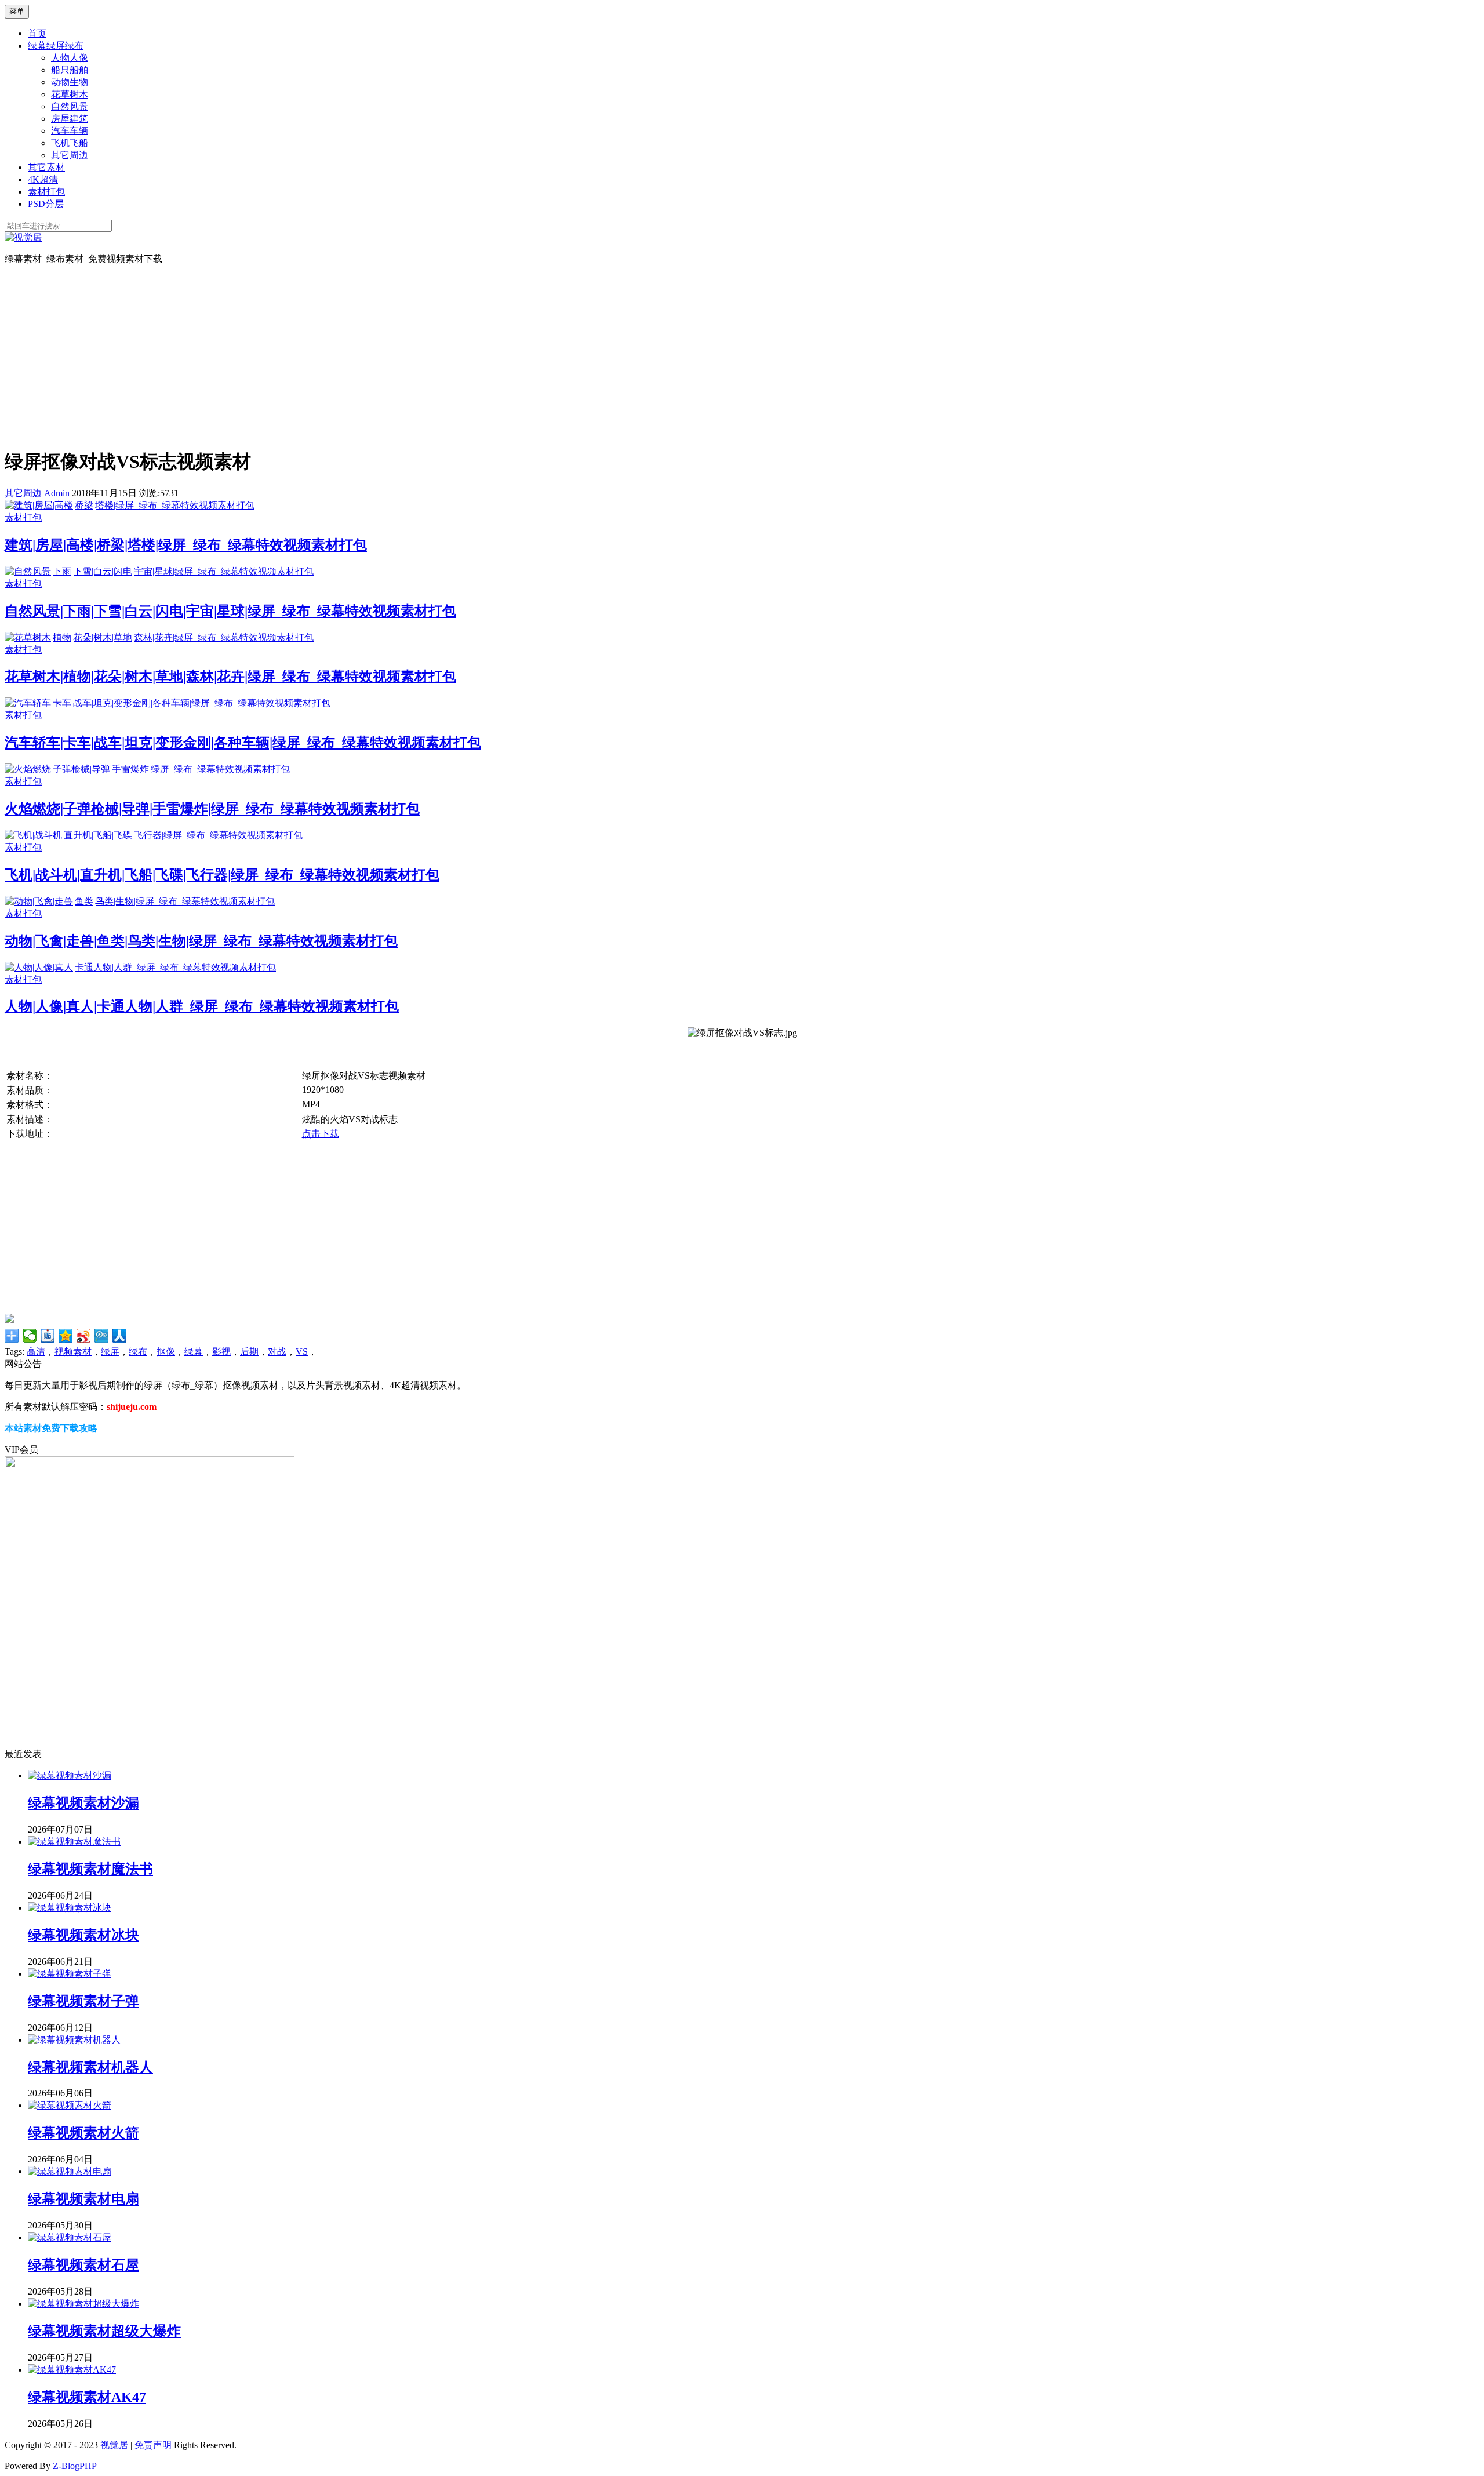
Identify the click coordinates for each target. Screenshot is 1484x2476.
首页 (37, 33)
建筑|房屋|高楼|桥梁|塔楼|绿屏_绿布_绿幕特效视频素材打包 (186, 545)
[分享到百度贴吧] (48, 1336)
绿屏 (110, 1352)
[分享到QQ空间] (66, 1336)
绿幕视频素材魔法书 (90, 1869)
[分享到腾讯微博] (102, 1336)
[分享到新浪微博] (84, 1336)
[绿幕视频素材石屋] (70, 2237)
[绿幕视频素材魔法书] (74, 1841)
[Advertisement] (742, 356)
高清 (36, 1352)
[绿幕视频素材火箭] (70, 2105)
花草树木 (70, 94)
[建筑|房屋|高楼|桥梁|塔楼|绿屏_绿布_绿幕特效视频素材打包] (130, 505)
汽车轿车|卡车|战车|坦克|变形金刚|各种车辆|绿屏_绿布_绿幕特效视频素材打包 (243, 743)
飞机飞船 (70, 143)
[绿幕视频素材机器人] (74, 2040)
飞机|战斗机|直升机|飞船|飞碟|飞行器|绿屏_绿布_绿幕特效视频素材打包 (222, 875)
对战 (277, 1352)
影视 (221, 1352)
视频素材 (73, 1352)
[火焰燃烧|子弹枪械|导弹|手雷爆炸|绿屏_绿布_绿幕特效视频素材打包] (147, 769)
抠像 (166, 1352)
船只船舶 (70, 70)
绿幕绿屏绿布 (56, 46)
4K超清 (43, 179)
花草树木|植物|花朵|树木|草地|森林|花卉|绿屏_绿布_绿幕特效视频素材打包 (230, 677)
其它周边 (70, 155)
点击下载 (321, 1134)
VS (302, 1352)
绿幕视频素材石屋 (83, 2265)
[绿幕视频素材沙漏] (70, 1775)
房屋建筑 (70, 119)
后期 (249, 1352)
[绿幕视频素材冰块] (70, 1908)
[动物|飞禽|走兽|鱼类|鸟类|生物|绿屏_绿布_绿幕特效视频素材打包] (140, 901)
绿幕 (194, 1352)
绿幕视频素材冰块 (83, 1935)
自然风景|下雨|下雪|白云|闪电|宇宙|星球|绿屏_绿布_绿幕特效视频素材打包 (230, 611)
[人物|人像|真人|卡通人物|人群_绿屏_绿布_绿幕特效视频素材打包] (140, 967)
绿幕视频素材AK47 (87, 2397)
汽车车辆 (70, 131)
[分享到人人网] (120, 1336)
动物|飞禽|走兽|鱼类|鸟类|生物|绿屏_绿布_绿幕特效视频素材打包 (201, 941)
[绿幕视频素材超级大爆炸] (83, 2304)
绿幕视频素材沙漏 (83, 1803)
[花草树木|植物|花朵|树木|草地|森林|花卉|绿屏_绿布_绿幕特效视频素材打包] (159, 637)
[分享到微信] (30, 1336)
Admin (57, 493)
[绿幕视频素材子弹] (70, 1974)
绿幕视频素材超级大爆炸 (104, 2331)
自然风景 (70, 106)
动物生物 (70, 82)
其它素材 (46, 167)
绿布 (138, 1352)
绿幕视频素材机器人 (90, 2067)
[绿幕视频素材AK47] (72, 2370)
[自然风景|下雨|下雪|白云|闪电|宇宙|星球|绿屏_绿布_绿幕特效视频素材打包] (159, 571)
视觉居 (114, 2445)
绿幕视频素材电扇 (83, 2199)
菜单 (17, 11)
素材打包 (46, 192)
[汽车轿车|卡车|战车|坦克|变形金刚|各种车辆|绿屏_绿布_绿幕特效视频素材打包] (168, 703)
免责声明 (153, 2445)
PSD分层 (46, 204)
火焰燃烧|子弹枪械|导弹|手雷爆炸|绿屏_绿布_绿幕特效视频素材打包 (212, 809)
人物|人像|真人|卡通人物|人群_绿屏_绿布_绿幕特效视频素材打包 (202, 1006)
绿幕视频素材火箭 (83, 2133)
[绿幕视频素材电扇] (70, 2171)
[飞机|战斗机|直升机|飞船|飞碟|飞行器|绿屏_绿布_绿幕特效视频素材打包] (154, 835)
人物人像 (70, 58)
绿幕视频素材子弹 (83, 2001)
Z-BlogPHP (75, 2466)
